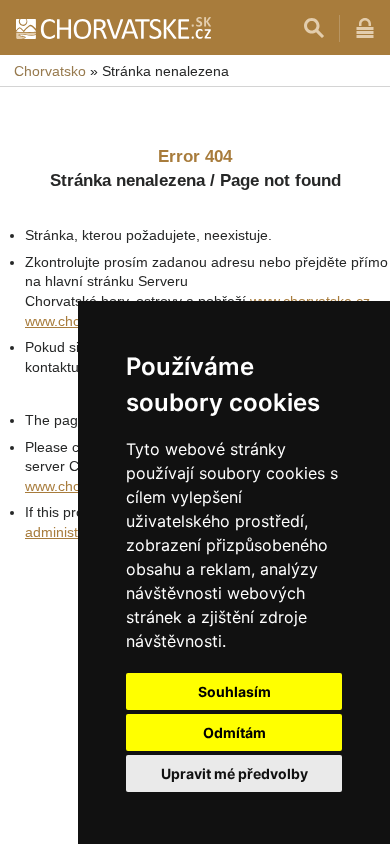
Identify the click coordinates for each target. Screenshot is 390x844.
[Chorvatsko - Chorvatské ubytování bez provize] (112, 28)
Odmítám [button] (234, 732)
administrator (66, 532)
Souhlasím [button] (234, 691)
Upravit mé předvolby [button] (234, 773)
